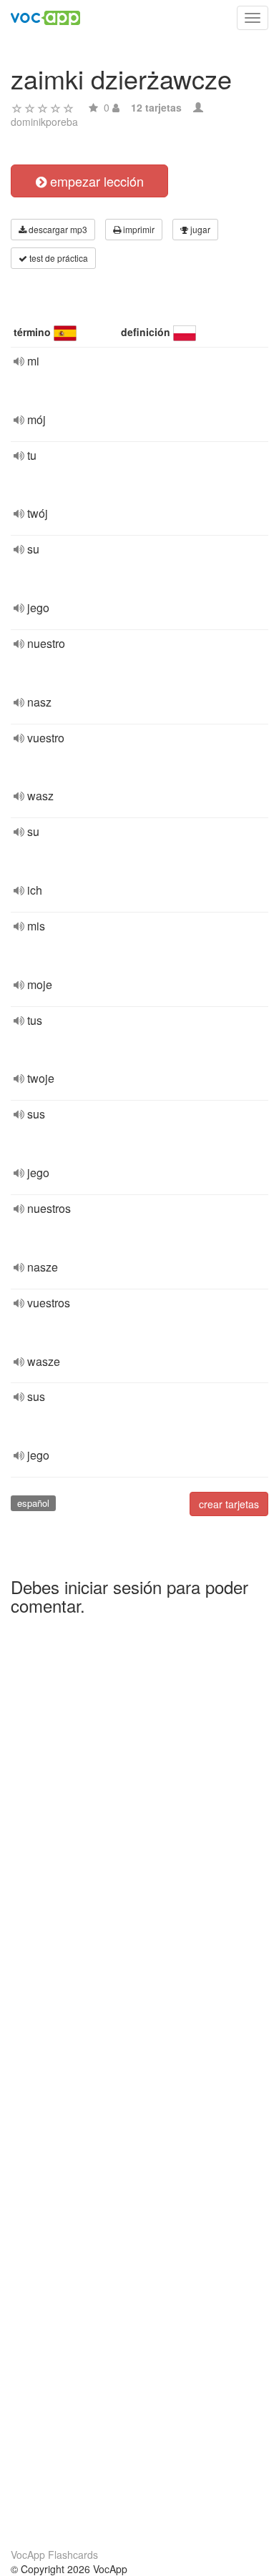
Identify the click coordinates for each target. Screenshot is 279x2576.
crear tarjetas (229, 1504)
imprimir (138, 229)
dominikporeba (44, 122)
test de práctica (58, 258)
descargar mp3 (57, 229)
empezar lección (95, 181)
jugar (199, 229)
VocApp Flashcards (54, 2555)
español (33, 1503)
